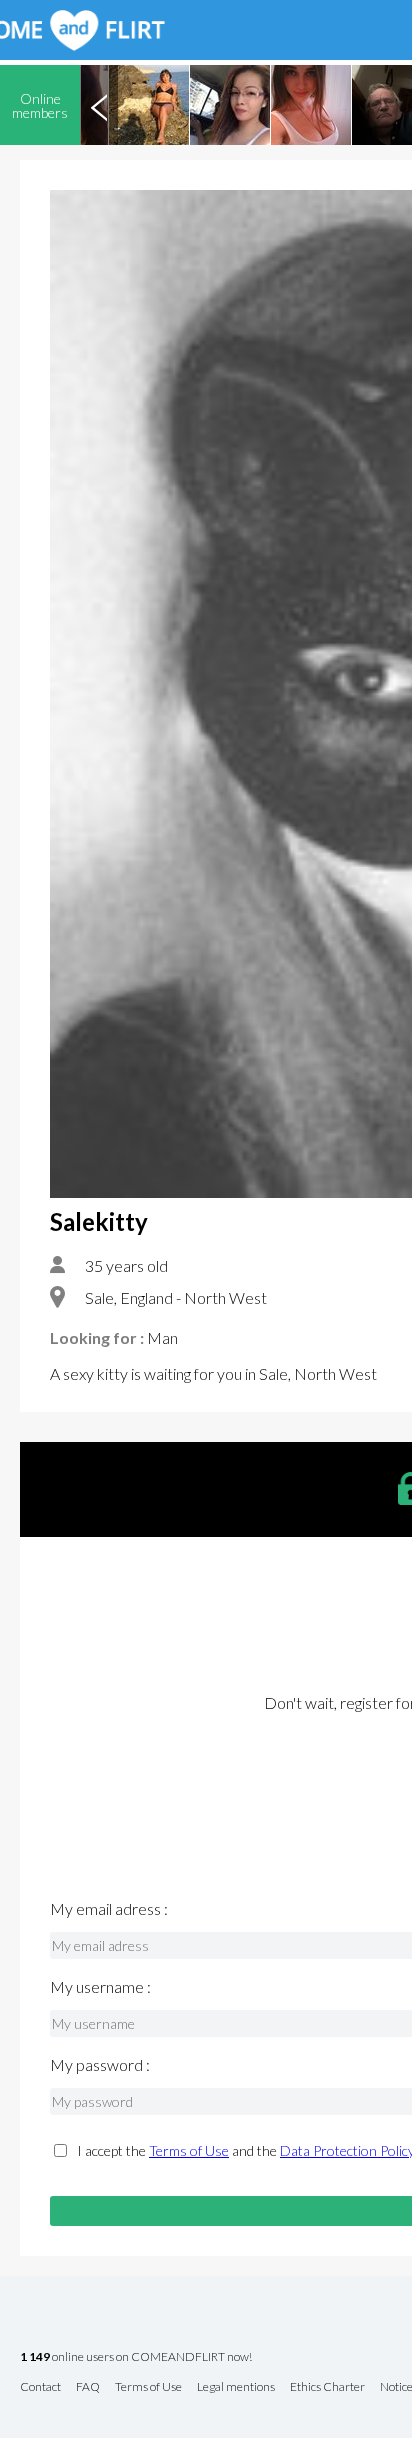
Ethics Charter (327, 2387)
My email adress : (109, 1909)
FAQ (88, 2387)
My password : (100, 2065)
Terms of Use (189, 2150)
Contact (40, 2387)
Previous (99, 105)
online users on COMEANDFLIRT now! (136, 2357)
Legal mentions (236, 2387)
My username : (100, 1987)
